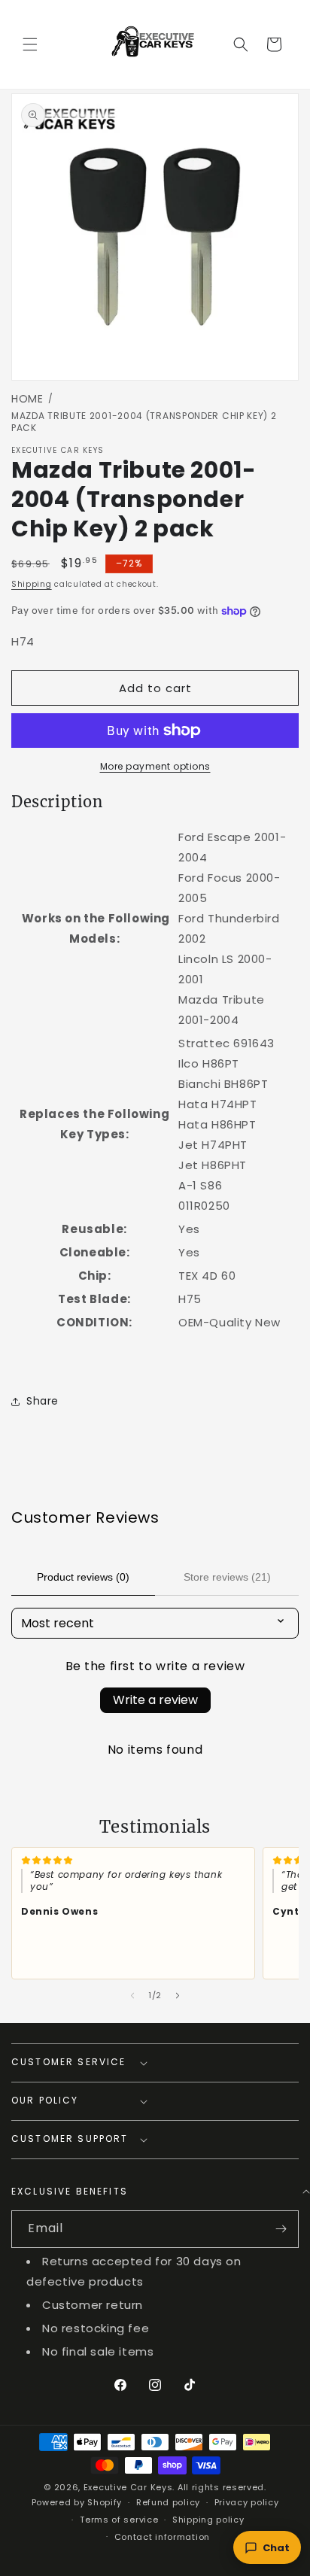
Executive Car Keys (128, 2487)
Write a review (155, 1700)
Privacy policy (247, 2502)
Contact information (162, 2537)
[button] (30, 44)
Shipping (32, 584)
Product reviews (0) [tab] (83, 1577)
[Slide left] (132, 1996)
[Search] (241, 44)
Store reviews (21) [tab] (227, 1577)
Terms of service (119, 2520)
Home (27, 399)
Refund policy (168, 2502)
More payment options (155, 766)
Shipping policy (208, 2520)
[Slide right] (178, 1996)
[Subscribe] (281, 2229)
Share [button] (43, 1401)
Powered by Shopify (77, 2502)
